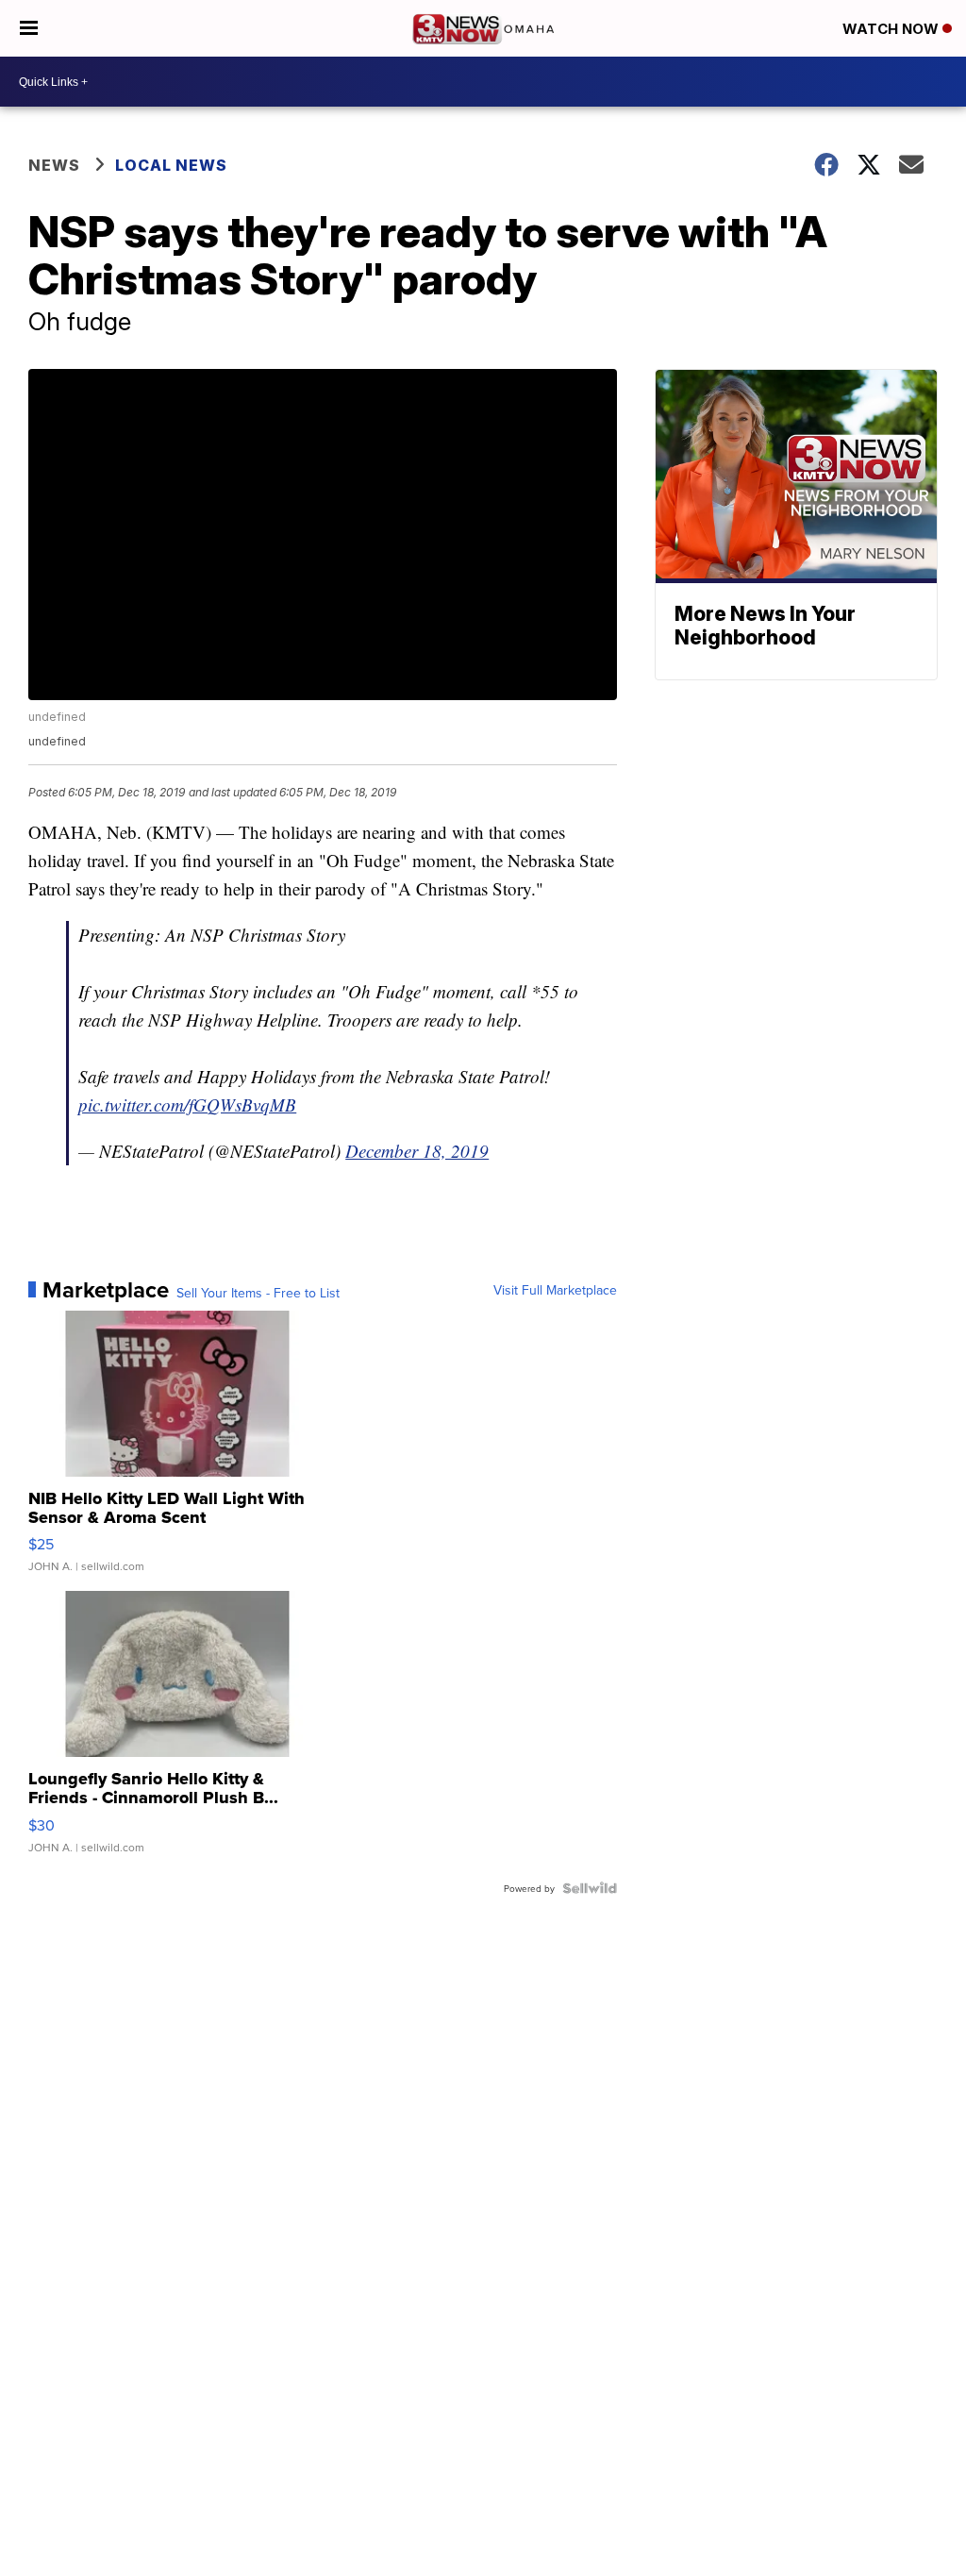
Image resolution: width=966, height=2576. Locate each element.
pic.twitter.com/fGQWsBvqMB (187, 1104)
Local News (171, 165)
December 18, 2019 (417, 1151)
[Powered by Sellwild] (590, 1888)
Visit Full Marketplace (555, 1290)
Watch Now (892, 29)
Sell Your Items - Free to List (258, 1293)
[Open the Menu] (29, 28)
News (54, 165)
